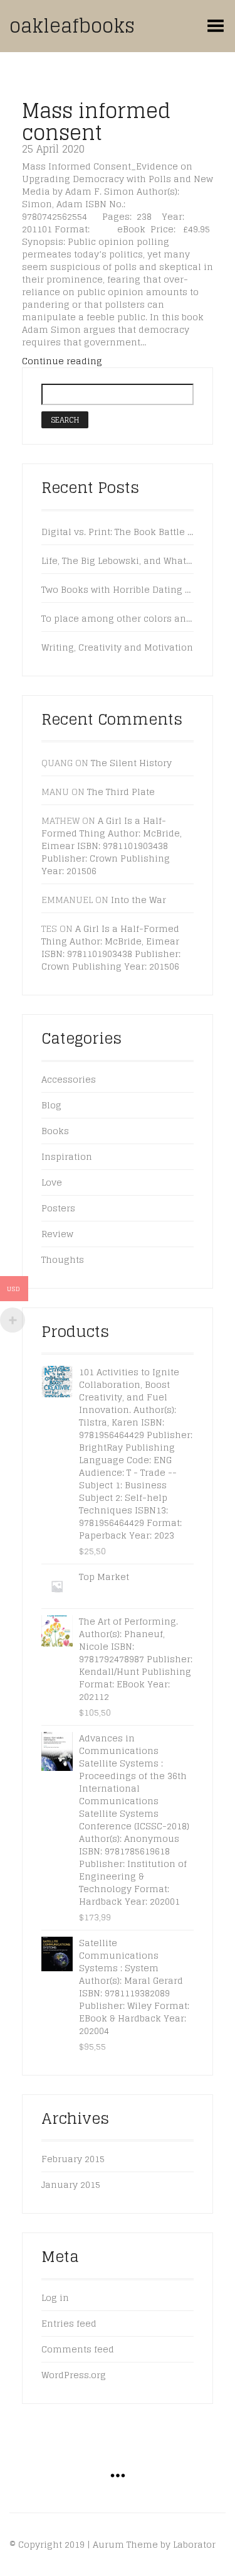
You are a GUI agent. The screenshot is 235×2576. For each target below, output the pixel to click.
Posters (58, 1208)
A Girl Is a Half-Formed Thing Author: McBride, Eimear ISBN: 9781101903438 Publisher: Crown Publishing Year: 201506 (112, 846)
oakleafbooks (72, 26)
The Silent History (131, 763)
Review (57, 1234)
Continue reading (62, 361)
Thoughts (63, 1259)
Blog (51, 1105)
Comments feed (78, 2349)
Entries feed (69, 2323)
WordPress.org (74, 2375)
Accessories (69, 1079)
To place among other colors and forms (118, 619)
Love (52, 1182)
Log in (55, 2297)
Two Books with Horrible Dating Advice (118, 590)
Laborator (194, 2544)
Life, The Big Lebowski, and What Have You (118, 561)
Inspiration (67, 1156)
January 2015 (71, 2184)
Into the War (138, 900)
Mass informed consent (96, 122)
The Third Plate (121, 792)
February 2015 (73, 2159)
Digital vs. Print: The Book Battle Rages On (118, 532)
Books (55, 1131)
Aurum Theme (125, 2544)
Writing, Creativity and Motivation (117, 647)
